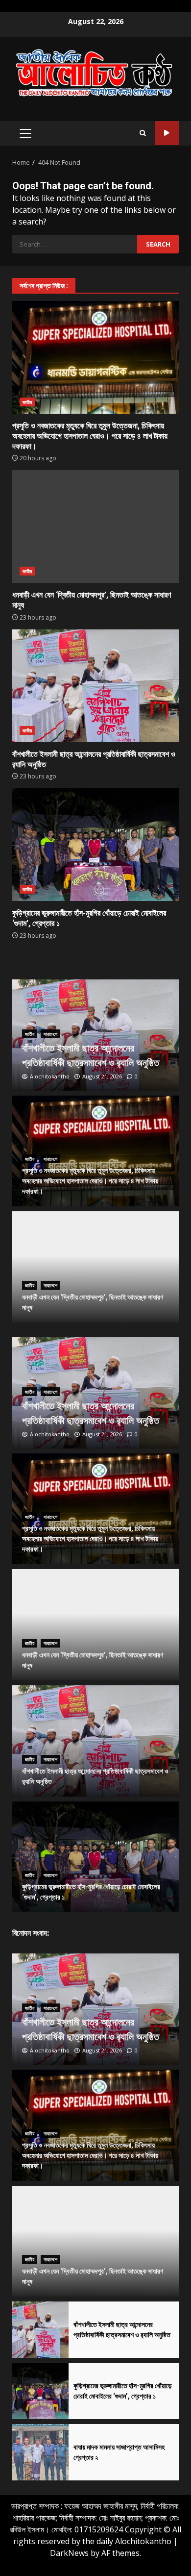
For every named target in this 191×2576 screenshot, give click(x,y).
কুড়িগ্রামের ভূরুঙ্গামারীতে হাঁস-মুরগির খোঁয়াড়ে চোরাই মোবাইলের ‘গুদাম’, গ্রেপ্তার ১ (95, 845)
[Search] (143, 133)
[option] (95, 1035)
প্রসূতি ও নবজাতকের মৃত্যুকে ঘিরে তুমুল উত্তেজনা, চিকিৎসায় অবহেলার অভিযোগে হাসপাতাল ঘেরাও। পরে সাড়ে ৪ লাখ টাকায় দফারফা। (95, 357)
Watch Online (167, 133)
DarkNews (69, 2553)
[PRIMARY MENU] (25, 133)
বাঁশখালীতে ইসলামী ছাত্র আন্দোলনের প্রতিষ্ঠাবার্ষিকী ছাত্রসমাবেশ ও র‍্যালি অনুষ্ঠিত (95, 686)
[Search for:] (75, 244)
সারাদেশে (50, 1034)
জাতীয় (27, 402)
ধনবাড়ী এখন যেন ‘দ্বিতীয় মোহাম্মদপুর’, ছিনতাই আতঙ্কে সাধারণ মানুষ (95, 526)
